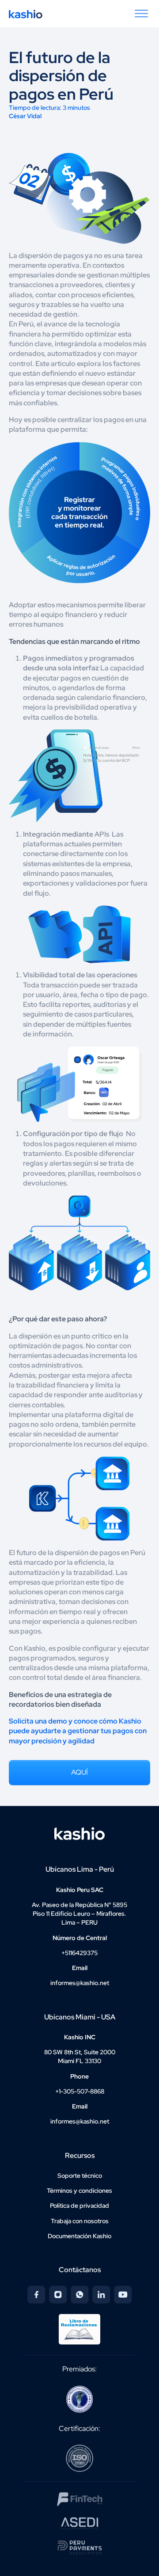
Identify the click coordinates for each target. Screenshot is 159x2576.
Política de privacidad (79, 2206)
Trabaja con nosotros (80, 2221)
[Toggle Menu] (141, 14)
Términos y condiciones (79, 2191)
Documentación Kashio (79, 2236)
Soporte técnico (80, 2176)
